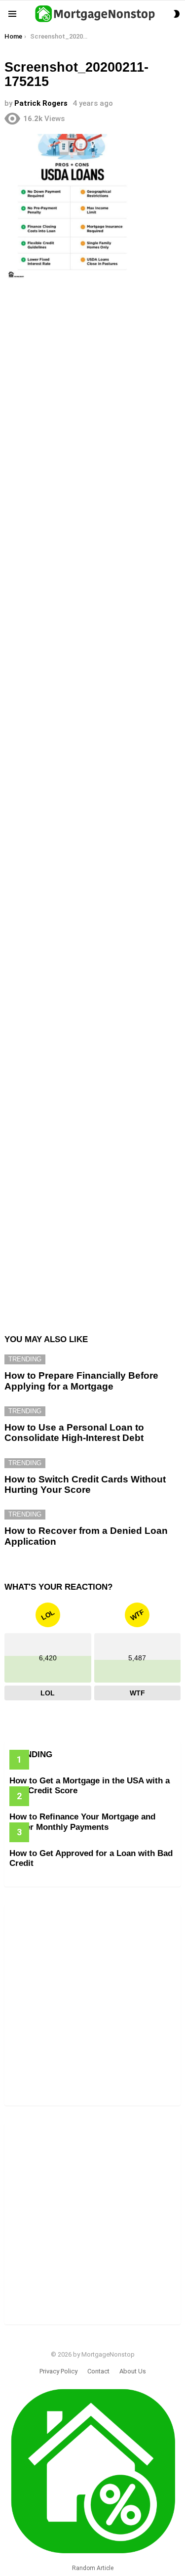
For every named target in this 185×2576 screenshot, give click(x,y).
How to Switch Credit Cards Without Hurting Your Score (85, 1484)
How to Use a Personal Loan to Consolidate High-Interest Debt (74, 1433)
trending (25, 1359)
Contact (98, 2371)
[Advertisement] (92, 389)
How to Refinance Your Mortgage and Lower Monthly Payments (82, 1822)
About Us (133, 2371)
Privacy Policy (58, 2371)
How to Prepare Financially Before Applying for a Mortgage (81, 1381)
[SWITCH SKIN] (177, 14)
